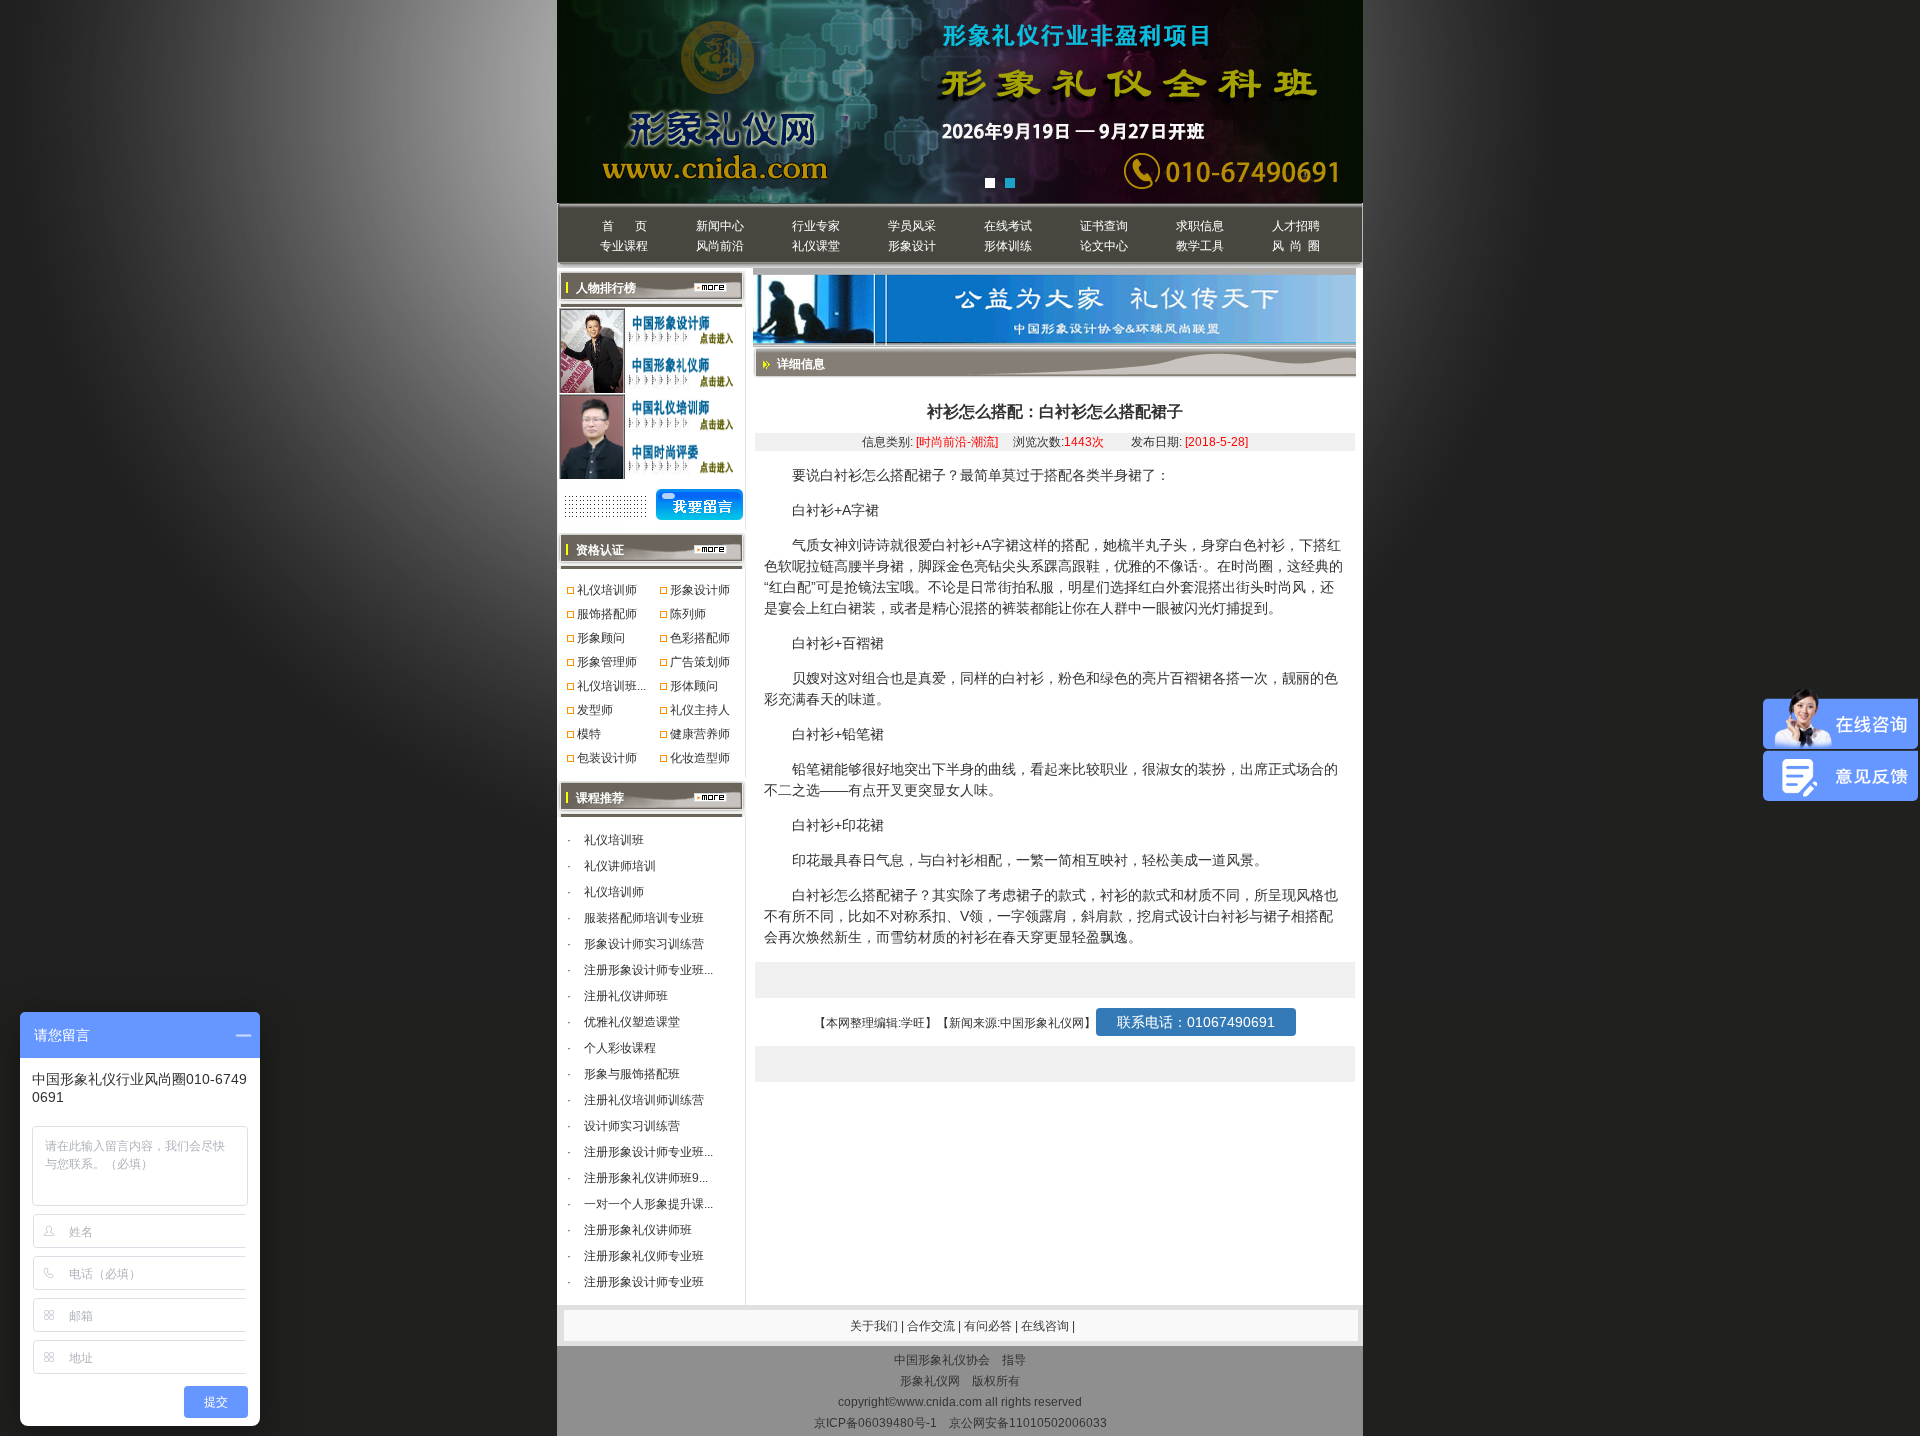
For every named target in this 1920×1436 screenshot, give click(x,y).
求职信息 (1200, 226)
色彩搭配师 (700, 638)
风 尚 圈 (1296, 246)
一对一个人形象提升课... (648, 1204)
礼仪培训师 (607, 590)
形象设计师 (700, 590)
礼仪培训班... (611, 686)
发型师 (595, 710)
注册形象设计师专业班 (644, 1282)
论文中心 (1104, 246)
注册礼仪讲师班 (626, 996)
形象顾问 (601, 638)
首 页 (624, 226)
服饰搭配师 (607, 614)
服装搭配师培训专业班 (644, 918)
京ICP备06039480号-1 (875, 1423)
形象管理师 (607, 662)
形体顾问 (694, 686)
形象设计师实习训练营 (644, 944)
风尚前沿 (720, 246)
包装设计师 (607, 758)
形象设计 (912, 246)
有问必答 (989, 1326)
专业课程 (624, 246)
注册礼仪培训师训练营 (644, 1100)
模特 (589, 734)
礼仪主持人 (700, 710)
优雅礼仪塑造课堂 (632, 1022)
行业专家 (816, 226)
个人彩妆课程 (620, 1048)
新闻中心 (720, 226)
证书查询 (1104, 226)
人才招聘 (1296, 226)
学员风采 (912, 226)
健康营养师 (700, 734)
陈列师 (688, 614)
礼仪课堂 (816, 246)
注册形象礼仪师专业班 (644, 1256)
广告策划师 (700, 662)
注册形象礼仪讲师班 (638, 1230)
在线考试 (1008, 226)
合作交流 (932, 1326)
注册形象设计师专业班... (648, 970)
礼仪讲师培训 (620, 866)
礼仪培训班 (614, 840)
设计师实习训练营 (632, 1126)
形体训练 (1008, 246)
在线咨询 (1046, 1326)
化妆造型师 (700, 758)
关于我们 (874, 1326)
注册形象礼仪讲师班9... (646, 1178)
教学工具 (1200, 246)
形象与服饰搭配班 (632, 1074)
